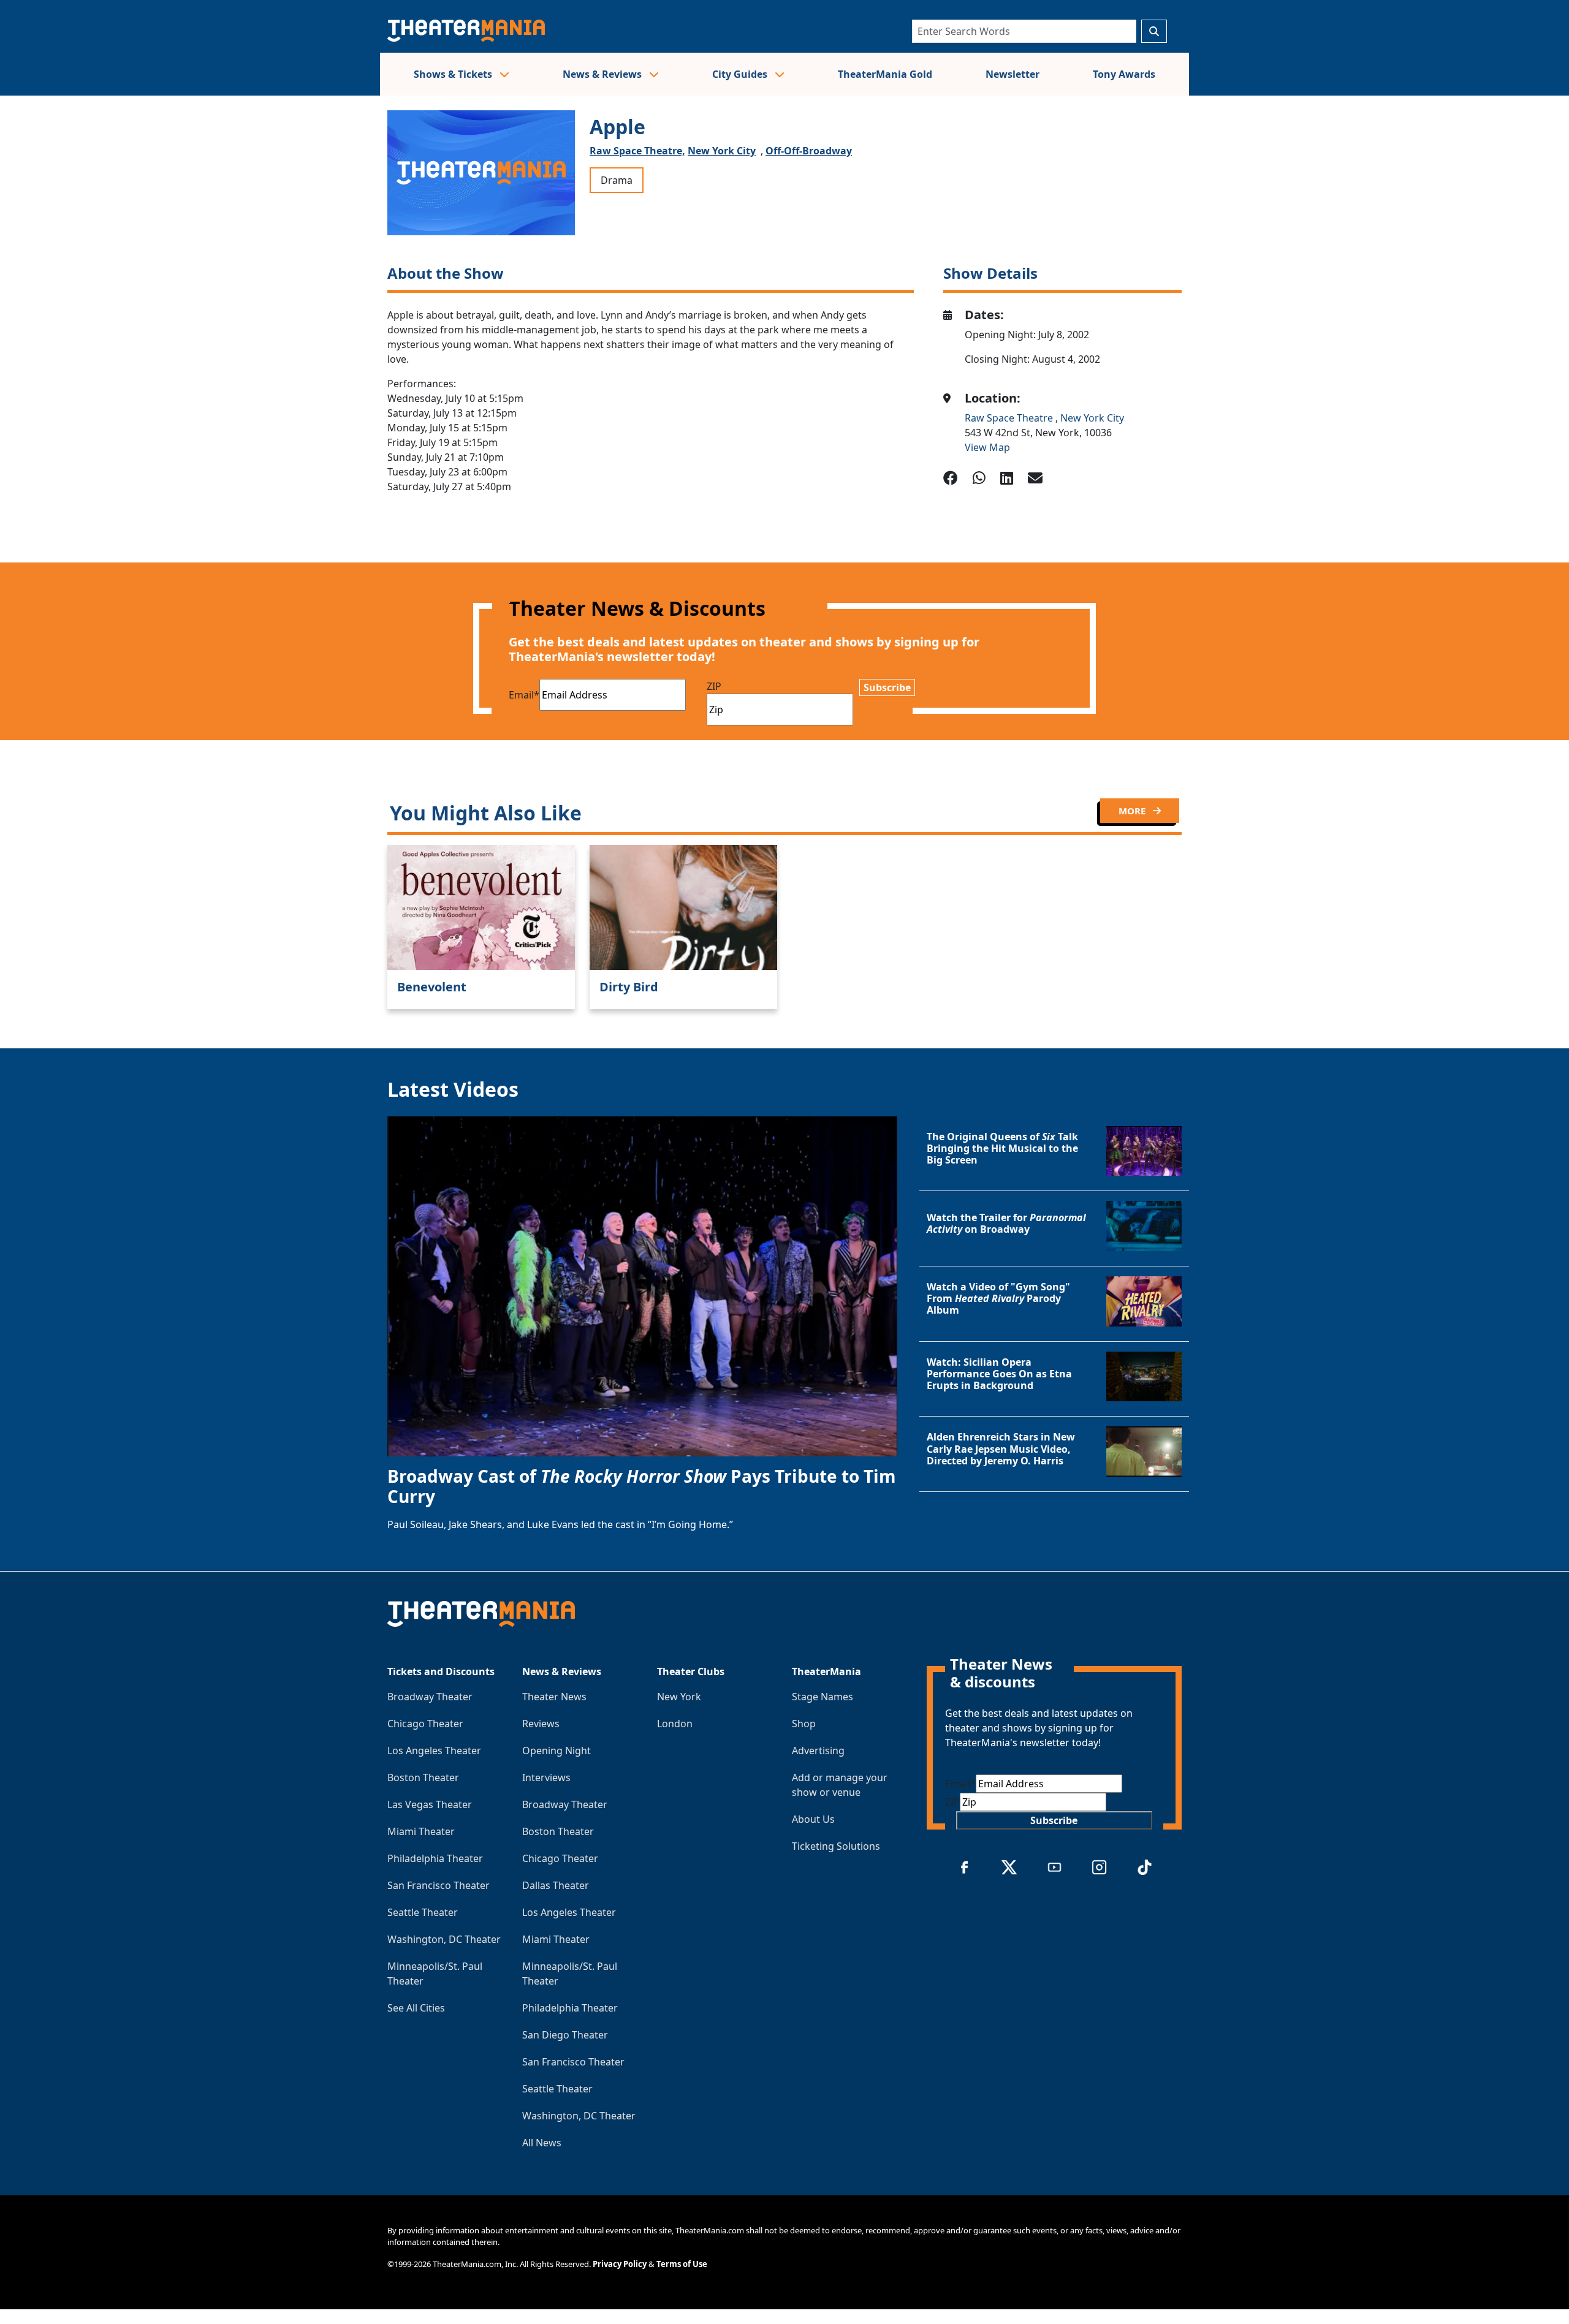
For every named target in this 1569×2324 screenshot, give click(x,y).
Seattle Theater (423, 1912)
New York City (722, 151)
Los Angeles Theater (434, 1751)
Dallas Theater (556, 1885)
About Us (813, 1819)
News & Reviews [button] (603, 74)
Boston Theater (423, 1777)
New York (679, 1697)
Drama (617, 180)
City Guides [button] (741, 74)
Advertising (818, 1751)
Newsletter (1012, 74)
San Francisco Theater (439, 1885)
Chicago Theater (425, 1724)
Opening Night (557, 1751)
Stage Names (822, 1697)
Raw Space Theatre (1010, 418)
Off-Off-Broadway (809, 151)
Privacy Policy (620, 2264)
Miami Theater (421, 1831)
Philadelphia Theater (435, 1858)
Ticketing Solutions (836, 1846)
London (675, 1724)
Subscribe (887, 687)
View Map (987, 447)
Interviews (546, 1777)
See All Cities (416, 2008)
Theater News (554, 1697)
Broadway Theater (430, 1697)
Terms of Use (682, 2264)
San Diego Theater (565, 2035)
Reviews (541, 1724)
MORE (1133, 811)
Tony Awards (1124, 74)
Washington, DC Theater (444, 1939)
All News (542, 2143)
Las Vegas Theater (430, 1804)
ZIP (714, 686)
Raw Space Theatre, (637, 151)
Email (524, 695)
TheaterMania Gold (885, 74)
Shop (804, 1724)
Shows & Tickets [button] (454, 74)
